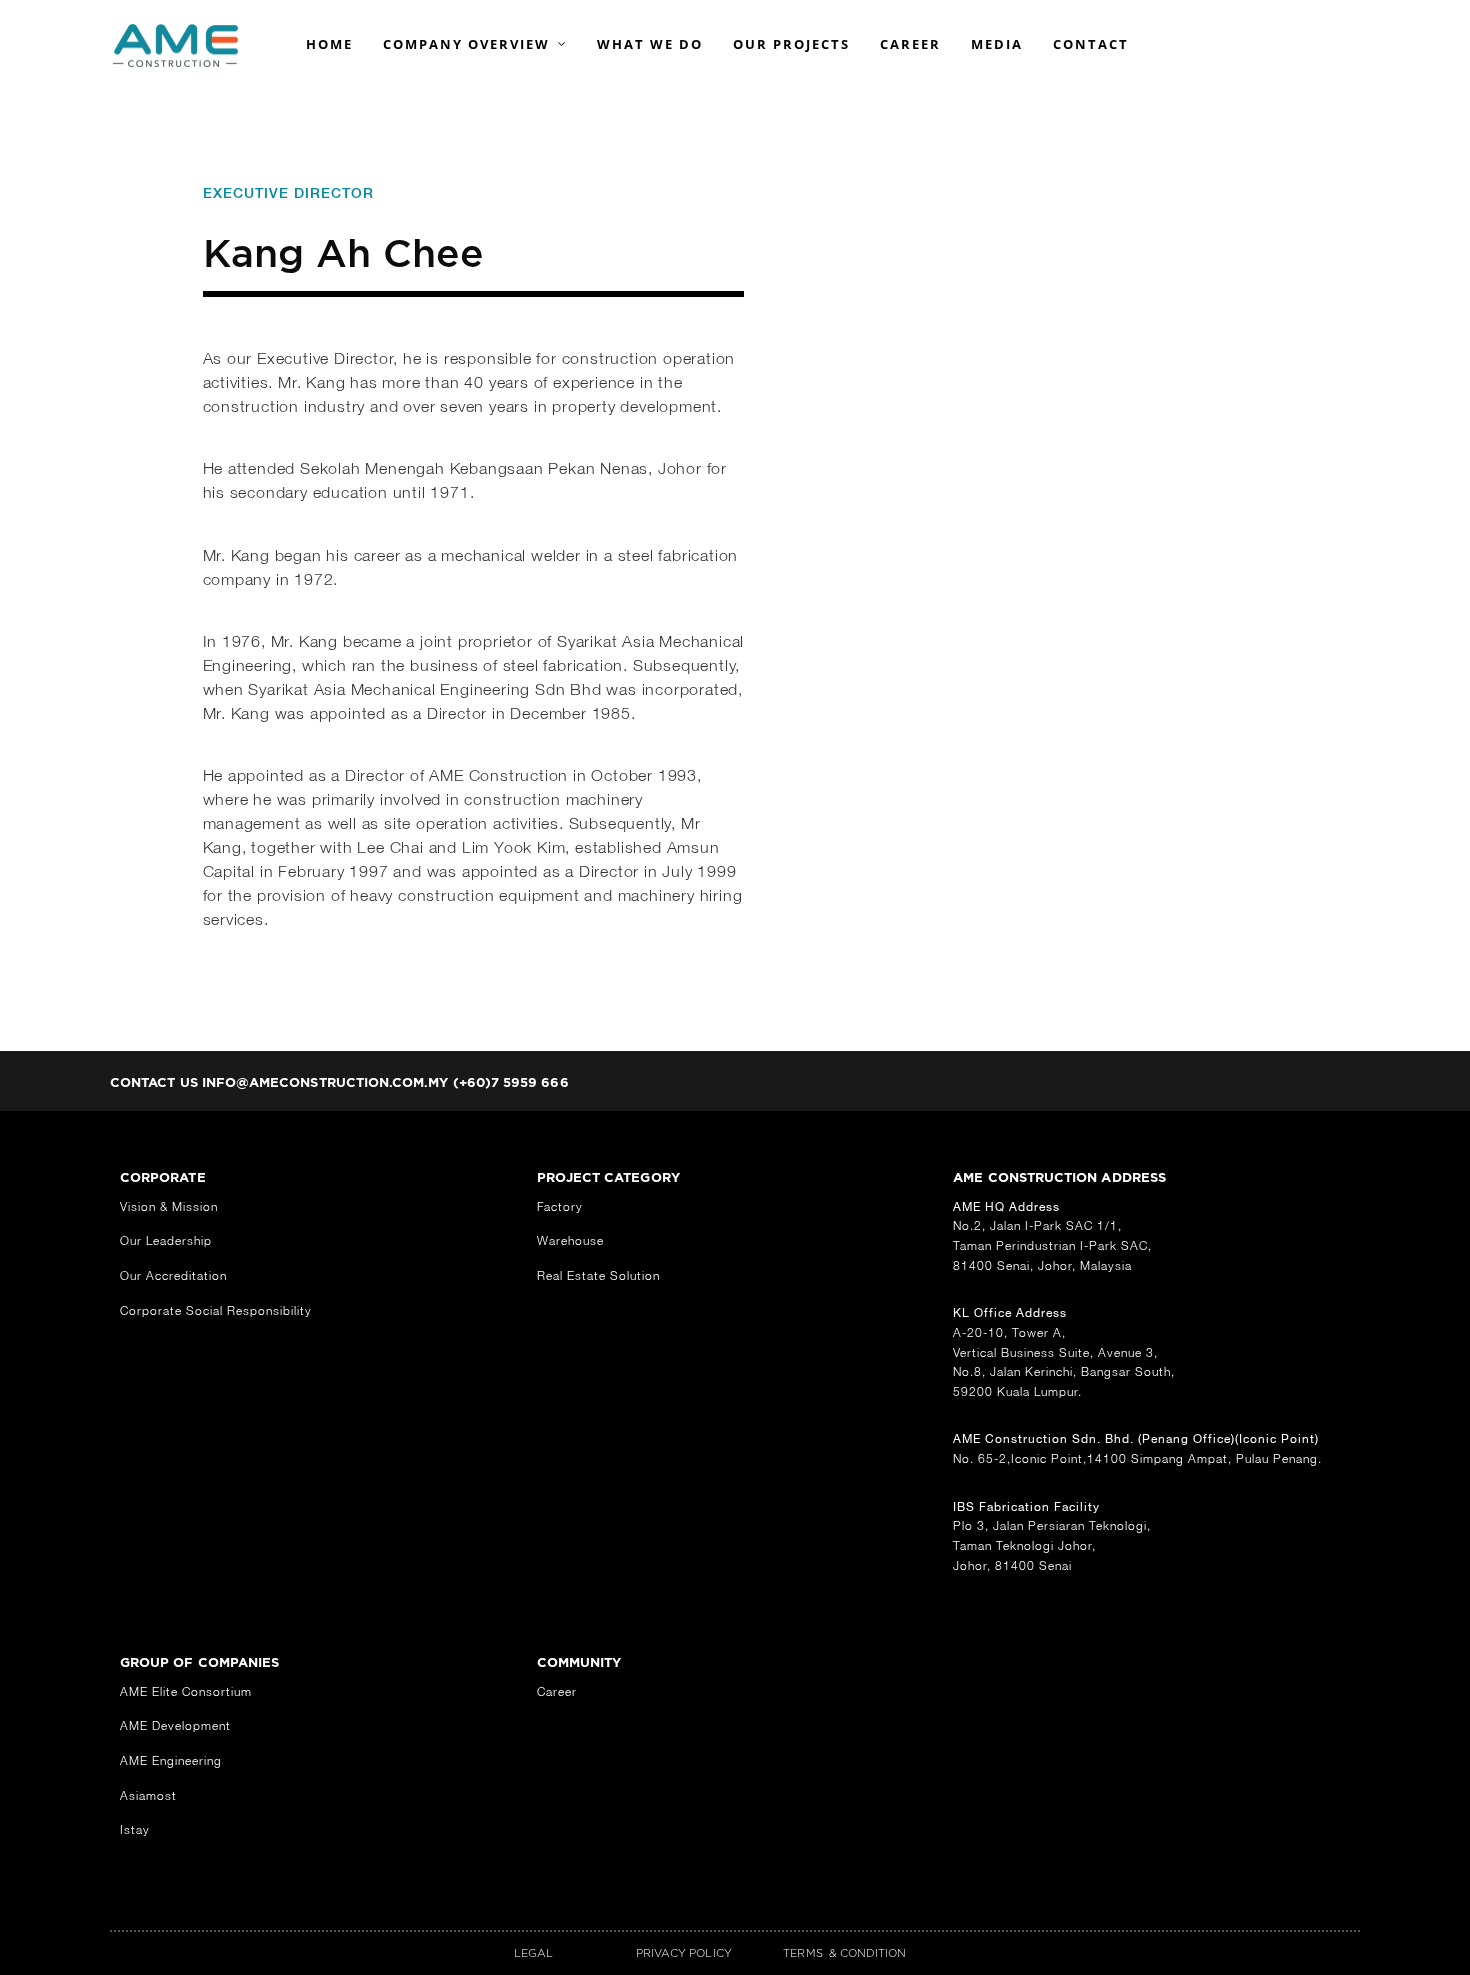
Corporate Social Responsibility (216, 1310)
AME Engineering (171, 1760)
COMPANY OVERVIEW (466, 44)
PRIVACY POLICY (684, 1953)
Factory (560, 1206)
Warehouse (570, 1240)
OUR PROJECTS (791, 44)
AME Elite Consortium (186, 1691)
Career (557, 1691)
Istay (135, 1829)
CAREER (910, 44)
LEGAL (533, 1953)
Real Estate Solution (598, 1275)
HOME (329, 44)
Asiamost (148, 1795)
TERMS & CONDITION (844, 1953)
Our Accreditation (173, 1275)
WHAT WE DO (650, 44)
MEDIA (997, 44)
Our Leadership (166, 1240)
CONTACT (1091, 44)
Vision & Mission (169, 1206)
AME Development (175, 1725)
